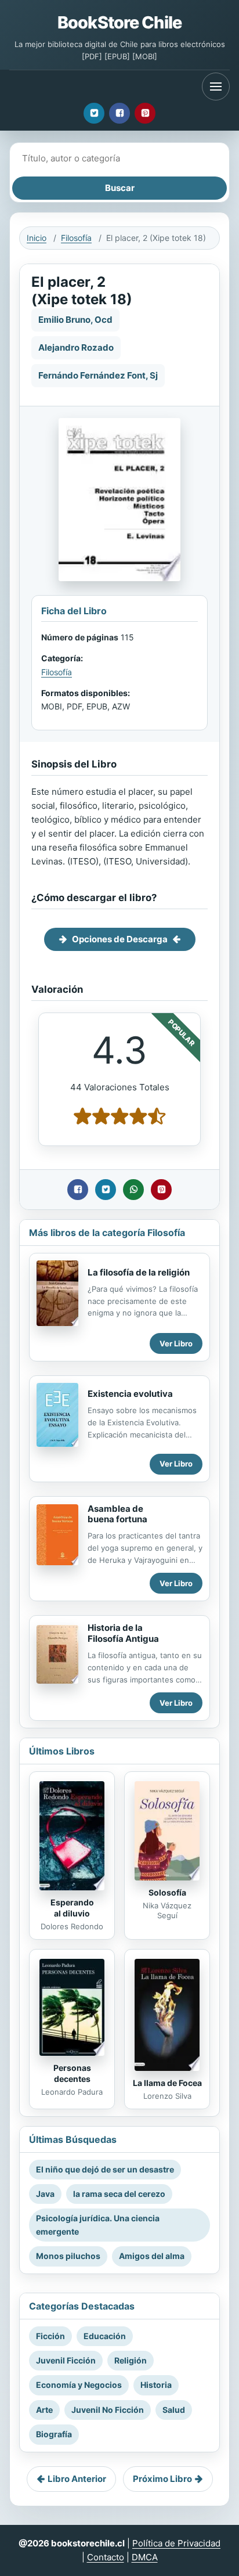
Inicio (37, 238)
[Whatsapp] (133, 1190)
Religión (131, 2360)
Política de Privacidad (176, 2543)
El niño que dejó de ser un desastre (105, 2169)
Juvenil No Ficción (108, 2410)
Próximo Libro (162, 2479)
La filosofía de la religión (139, 1272)
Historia (156, 2385)
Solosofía (167, 1892)
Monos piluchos (68, 2256)
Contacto (106, 2557)
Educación (105, 2336)
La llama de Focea (167, 2083)
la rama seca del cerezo (119, 2194)
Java (45, 2194)
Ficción (50, 2336)
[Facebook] (119, 113)
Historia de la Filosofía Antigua (123, 1633)
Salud (174, 2410)
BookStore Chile (119, 22)
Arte (44, 2410)
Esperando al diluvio (72, 1908)
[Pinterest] (145, 113)
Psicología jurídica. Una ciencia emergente (98, 2224)
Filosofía (76, 238)
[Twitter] (94, 113)
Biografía (54, 2434)
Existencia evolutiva (130, 1394)
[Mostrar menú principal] (216, 87)
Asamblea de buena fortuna (117, 1514)
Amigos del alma (152, 2256)
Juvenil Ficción (66, 2360)
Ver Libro (176, 1343)
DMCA (145, 2557)
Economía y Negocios (79, 2385)
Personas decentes (72, 2073)
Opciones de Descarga (120, 939)
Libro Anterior (77, 2479)
